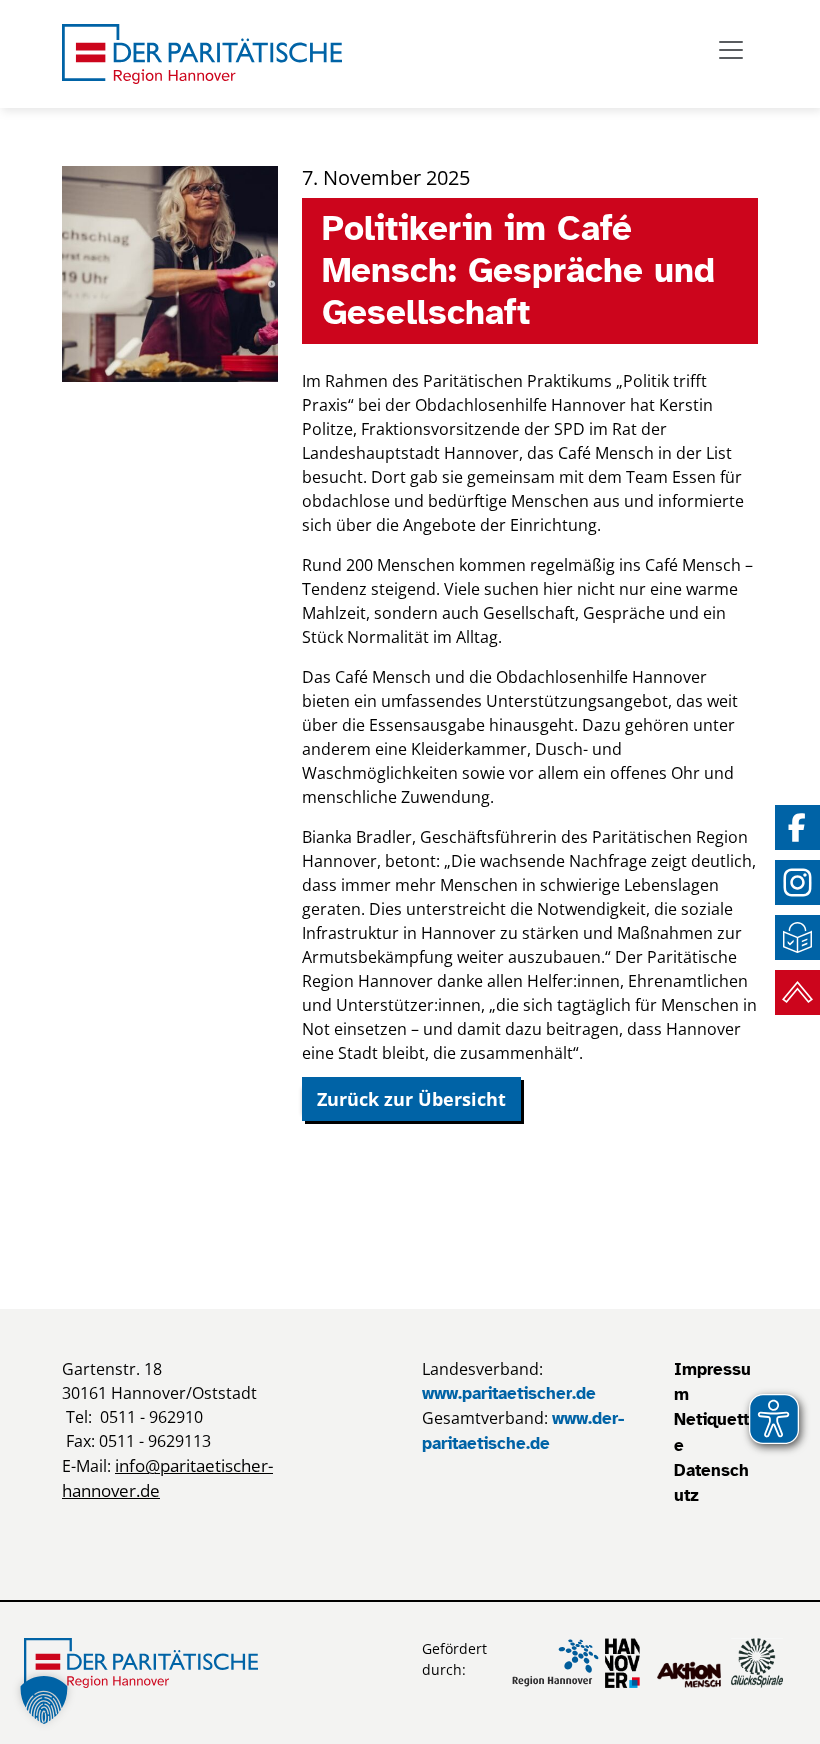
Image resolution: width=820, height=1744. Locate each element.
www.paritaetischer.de (509, 1393)
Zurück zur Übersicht (411, 1099)
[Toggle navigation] (731, 50)
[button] (44, 1700)
